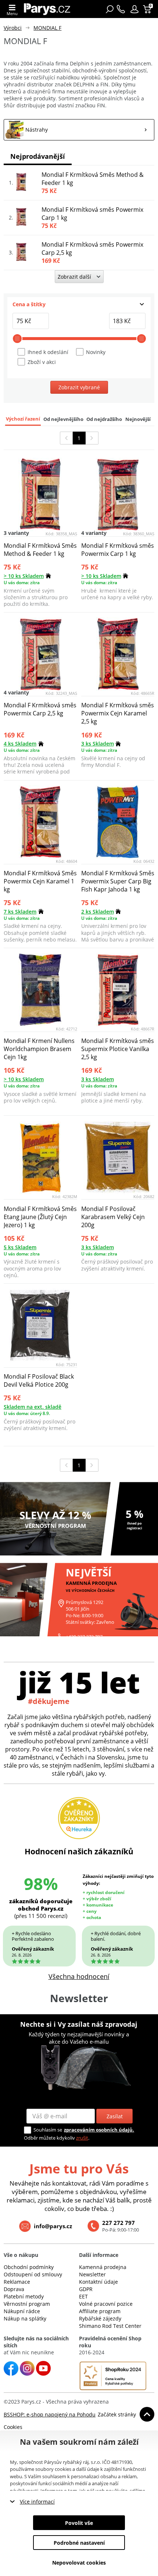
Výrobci (13, 28)
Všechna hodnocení (79, 1976)
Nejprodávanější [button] (38, 156)
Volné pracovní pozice (106, 2304)
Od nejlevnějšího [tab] (63, 419)
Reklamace (17, 2282)
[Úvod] (47, 9)
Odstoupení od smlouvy (33, 2274)
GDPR (86, 2289)
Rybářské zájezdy (100, 2318)
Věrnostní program (27, 2304)
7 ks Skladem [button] (20, 912)
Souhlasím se (48, 2130)
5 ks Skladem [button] (20, 1247)
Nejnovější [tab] (138, 419)
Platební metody (24, 2296)
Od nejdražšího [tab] (104, 419)
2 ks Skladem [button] (98, 912)
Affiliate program (100, 2311)
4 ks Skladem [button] (20, 744)
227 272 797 (118, 2223)
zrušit (82, 2138)
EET (83, 2296)
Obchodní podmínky (29, 2267)
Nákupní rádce (22, 2311)
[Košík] (148, 9)
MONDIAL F (47, 28)
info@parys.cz (53, 2226)
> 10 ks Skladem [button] (24, 576)
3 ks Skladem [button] (98, 744)
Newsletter (92, 2274)
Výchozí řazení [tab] (23, 419)
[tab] (79, 304)
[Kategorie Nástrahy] (79, 130)
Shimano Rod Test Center (110, 2326)
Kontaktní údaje (98, 2282)
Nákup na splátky (25, 2318)
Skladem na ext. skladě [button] (33, 1407)
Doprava (14, 2289)
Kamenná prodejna (103, 2267)
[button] (134, 9)
